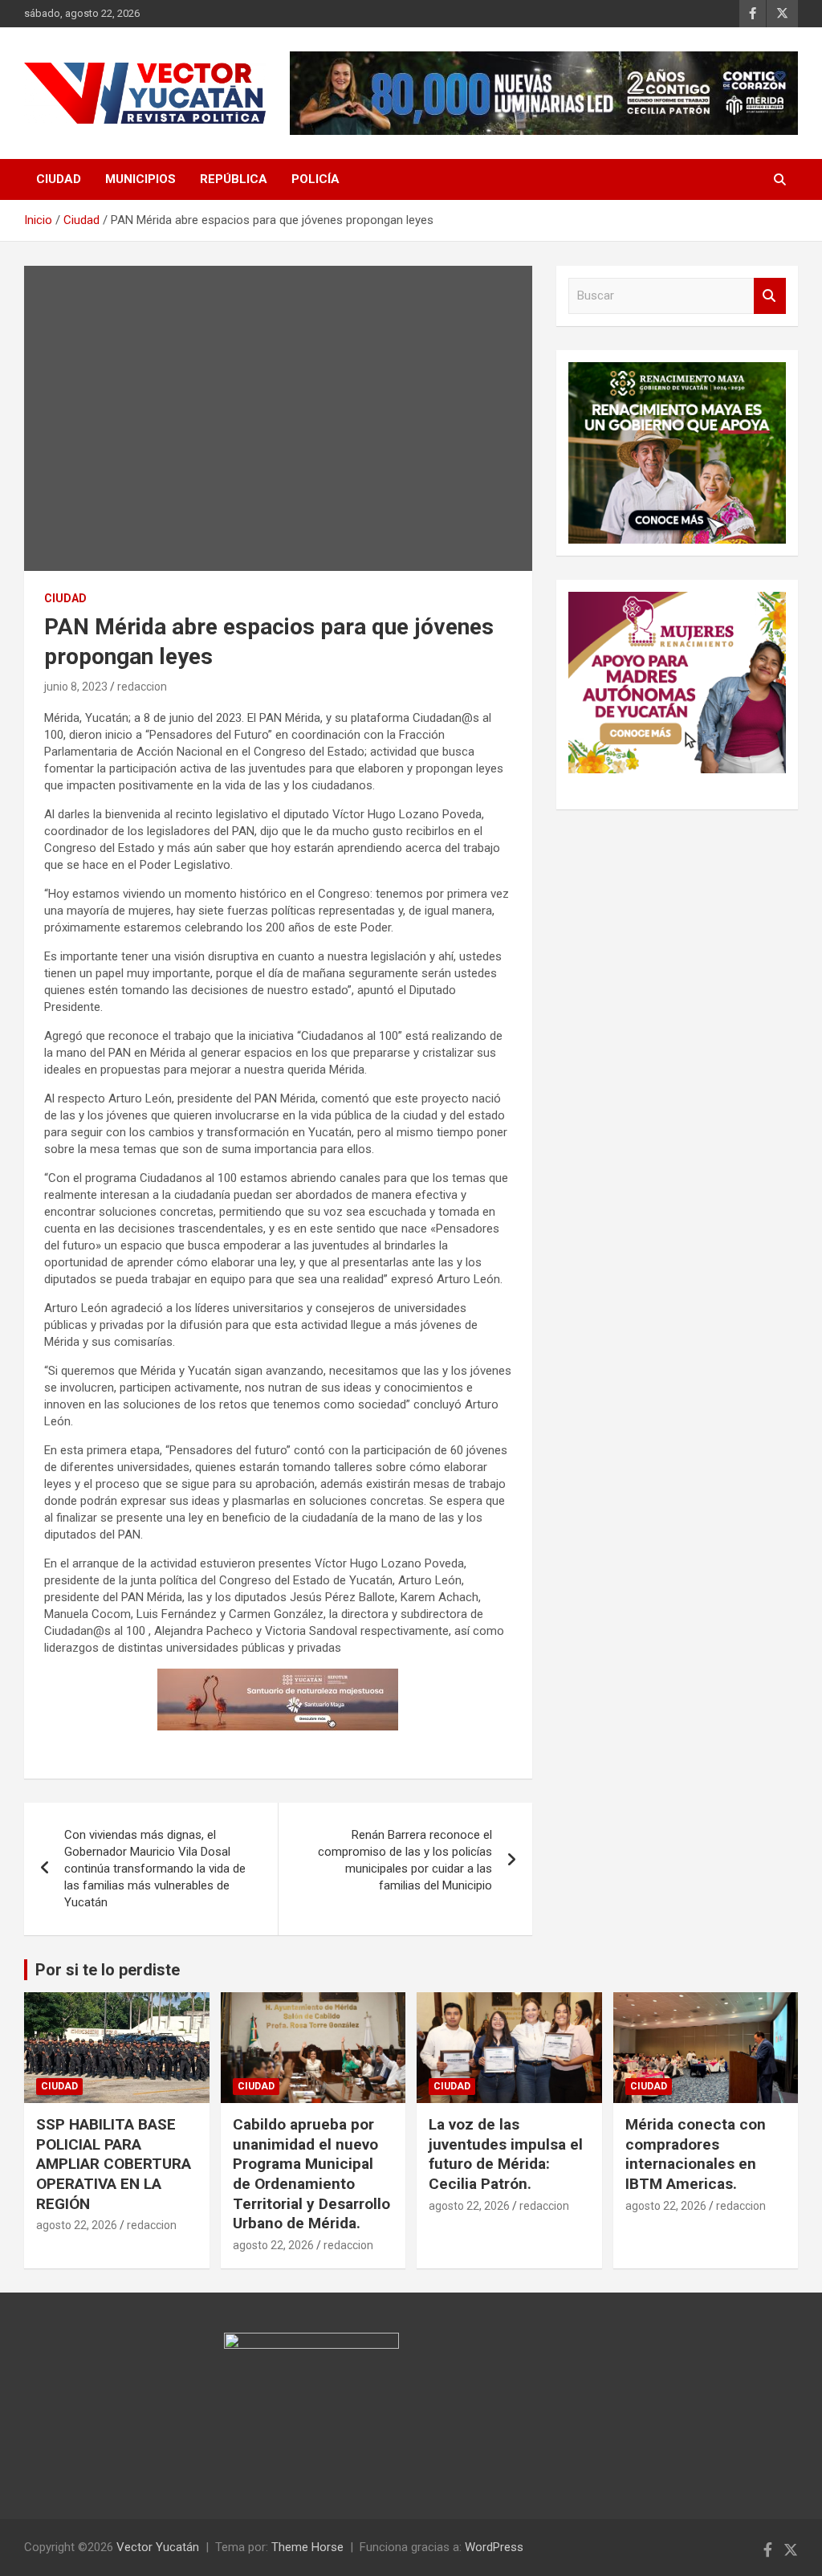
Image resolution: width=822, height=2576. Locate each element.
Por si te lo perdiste (108, 1970)
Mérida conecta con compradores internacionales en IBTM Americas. (696, 2154)
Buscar (770, 296)
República (234, 179)
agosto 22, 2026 (77, 2225)
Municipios (140, 179)
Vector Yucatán (158, 2547)
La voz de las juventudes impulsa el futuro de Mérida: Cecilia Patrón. (506, 2154)
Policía (315, 179)
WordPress (494, 2547)
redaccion (142, 687)
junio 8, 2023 (76, 687)
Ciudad (59, 179)
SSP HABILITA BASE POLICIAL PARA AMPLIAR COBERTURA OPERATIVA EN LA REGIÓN (114, 2164)
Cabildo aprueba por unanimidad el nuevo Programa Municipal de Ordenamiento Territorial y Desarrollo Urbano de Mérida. (311, 2174)
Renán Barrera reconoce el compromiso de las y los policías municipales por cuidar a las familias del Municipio (405, 1860)
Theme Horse (307, 2547)
